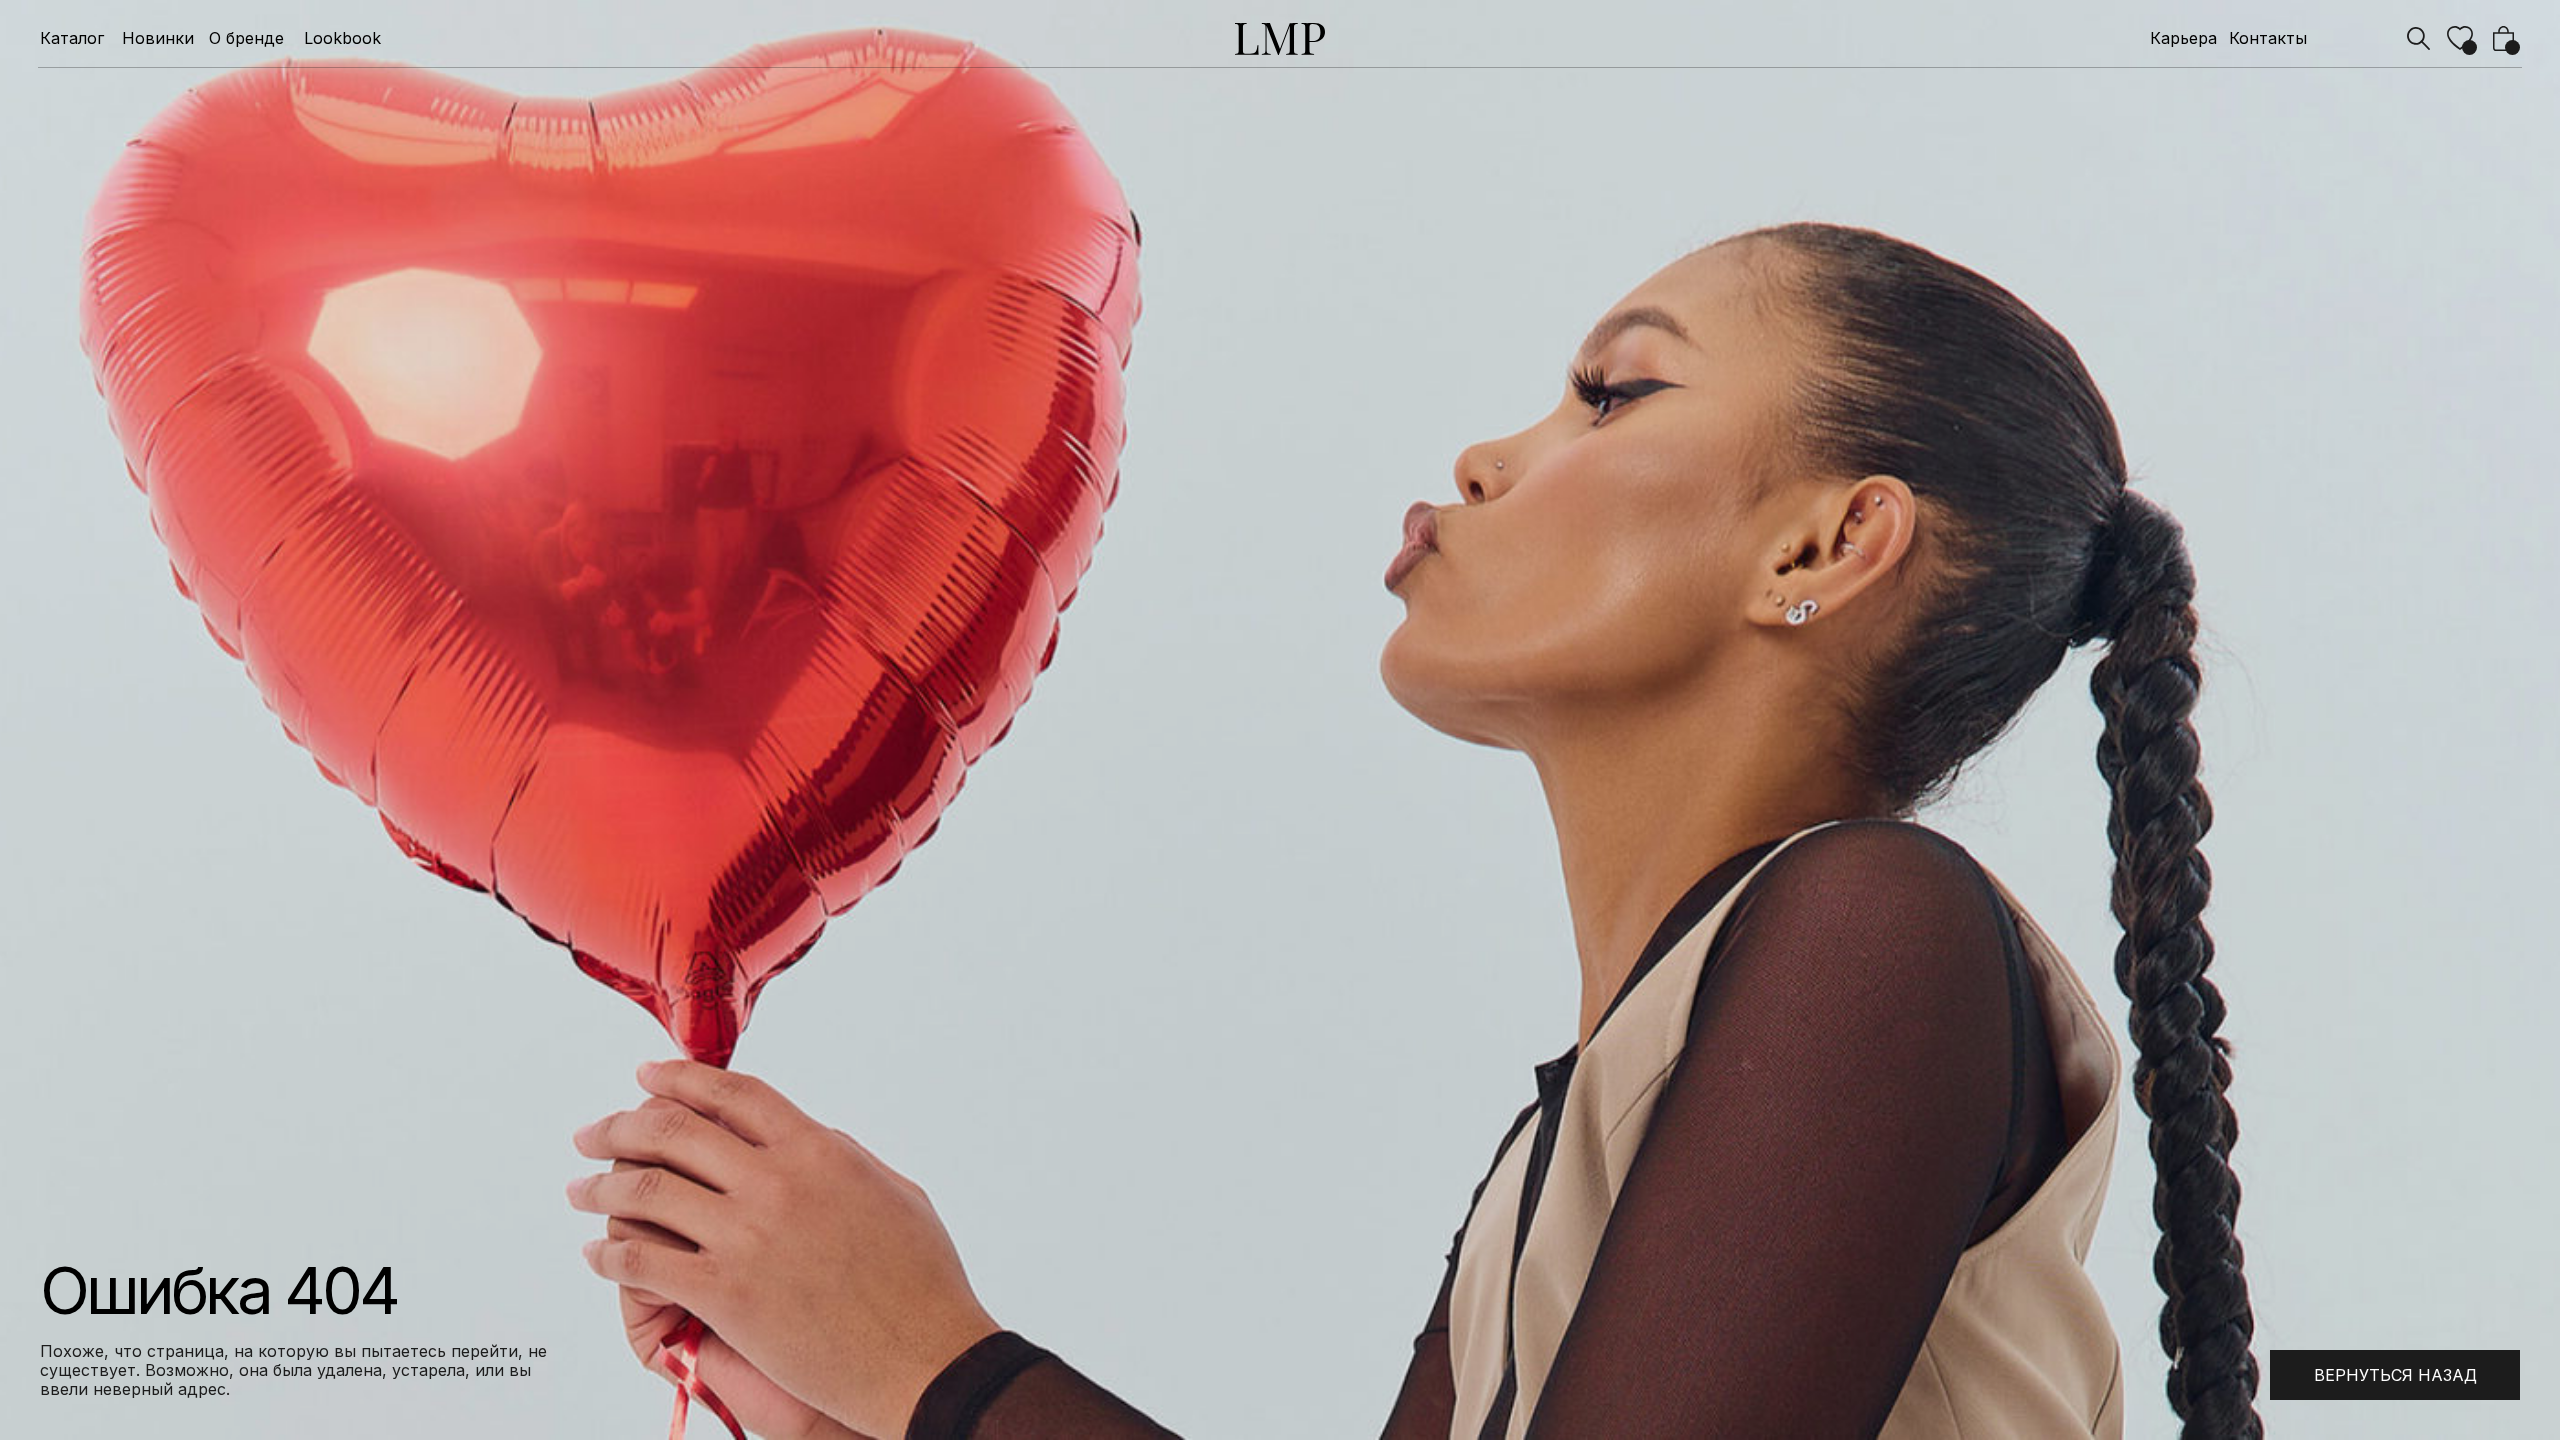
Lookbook (342, 38)
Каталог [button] (72, 38)
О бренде (246, 38)
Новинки (158, 38)
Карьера (2183, 38)
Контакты (2268, 38)
